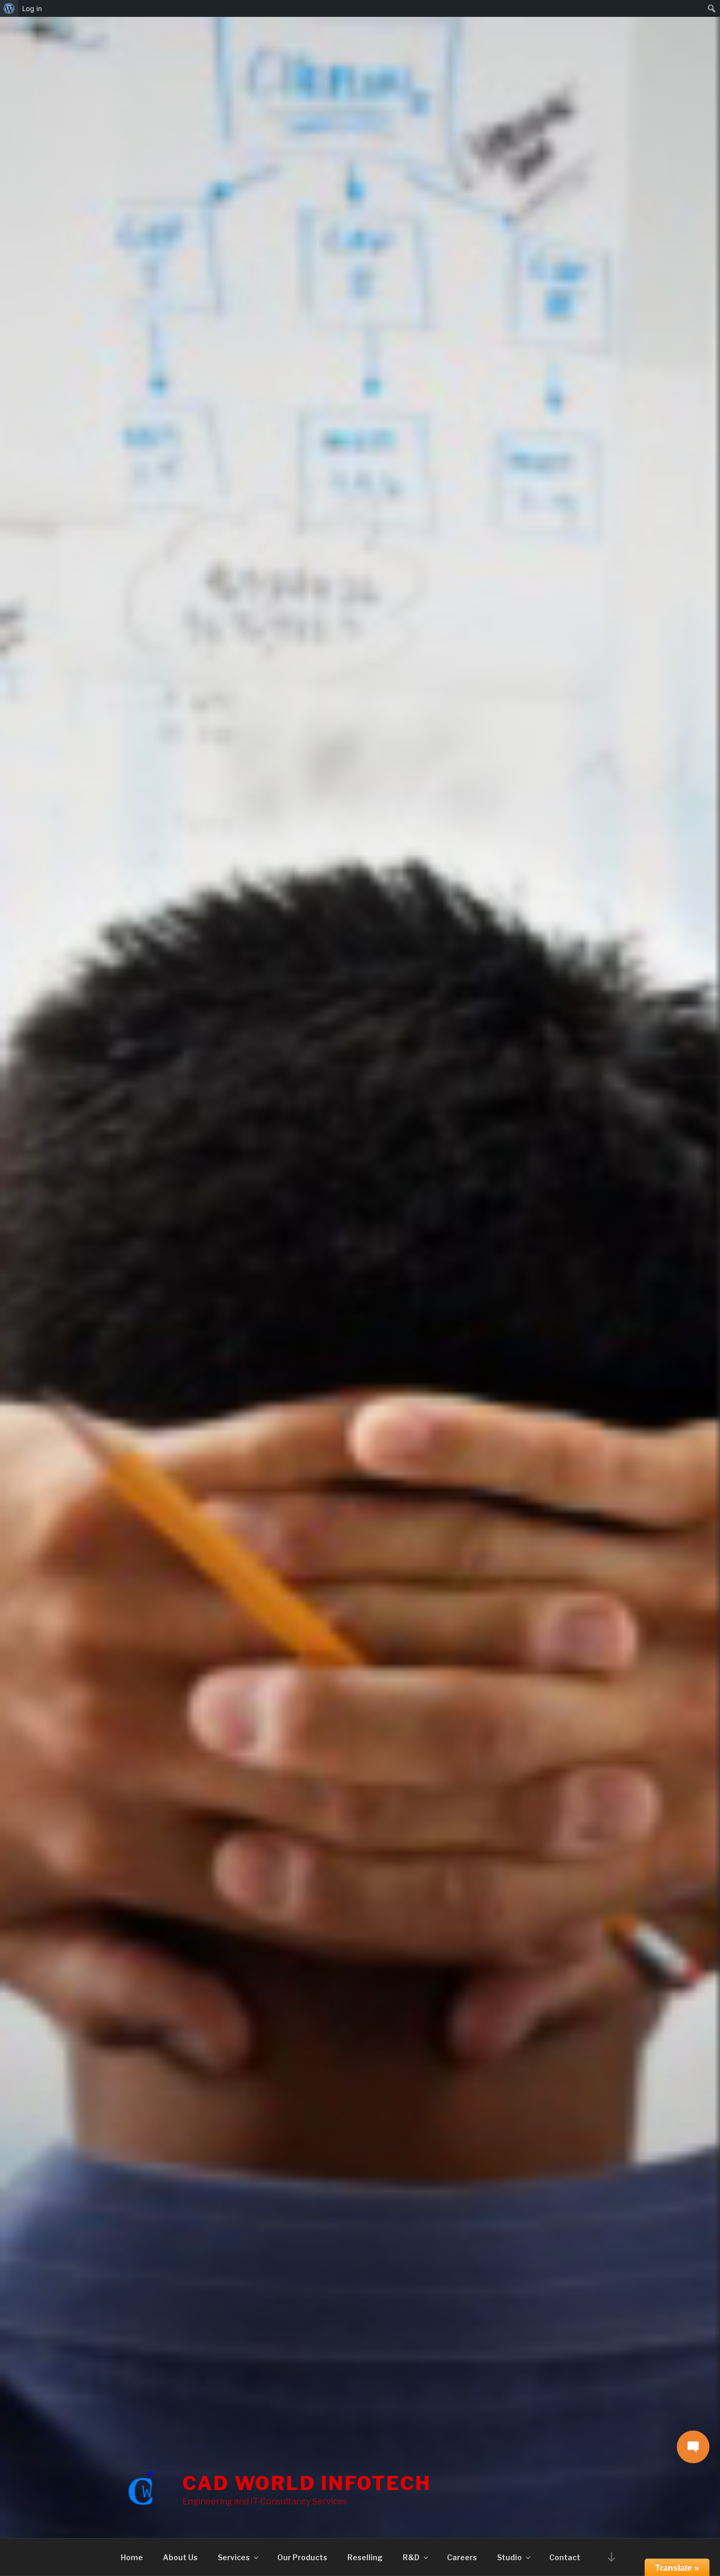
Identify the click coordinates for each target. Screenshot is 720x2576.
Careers (462, 2557)
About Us (180, 2557)
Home (132, 2557)
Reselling (365, 2557)
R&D (411, 2557)
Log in (32, 8)
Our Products (302, 2557)
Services (234, 2557)
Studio (509, 2557)
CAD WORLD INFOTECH (307, 2483)
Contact (565, 2557)
